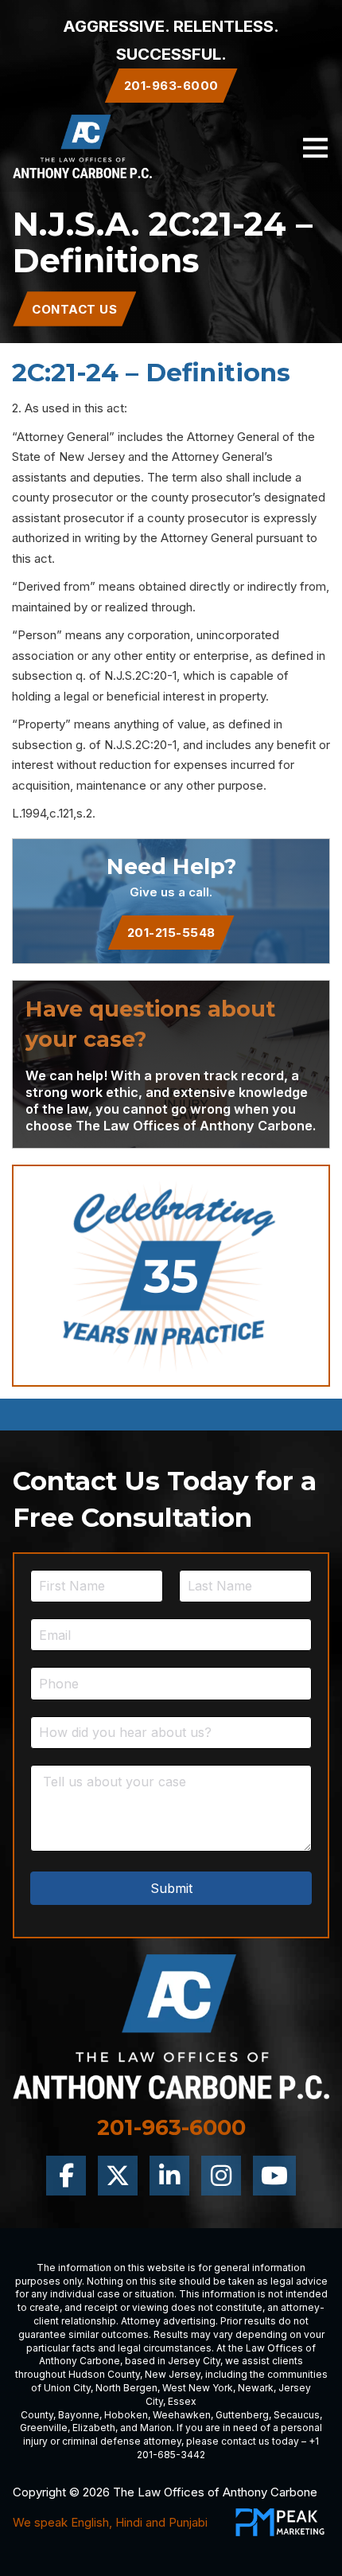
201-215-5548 (171, 933)
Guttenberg (242, 2415)
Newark (256, 2388)
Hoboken (126, 2415)
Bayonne (79, 2415)
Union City (67, 2388)
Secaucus (297, 2415)
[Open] (315, 147)
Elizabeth (94, 2428)
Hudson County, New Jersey (134, 2374)
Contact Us (74, 309)
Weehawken (182, 2415)
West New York (198, 2388)
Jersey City (194, 2361)
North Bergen (126, 2388)
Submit (171, 1888)
